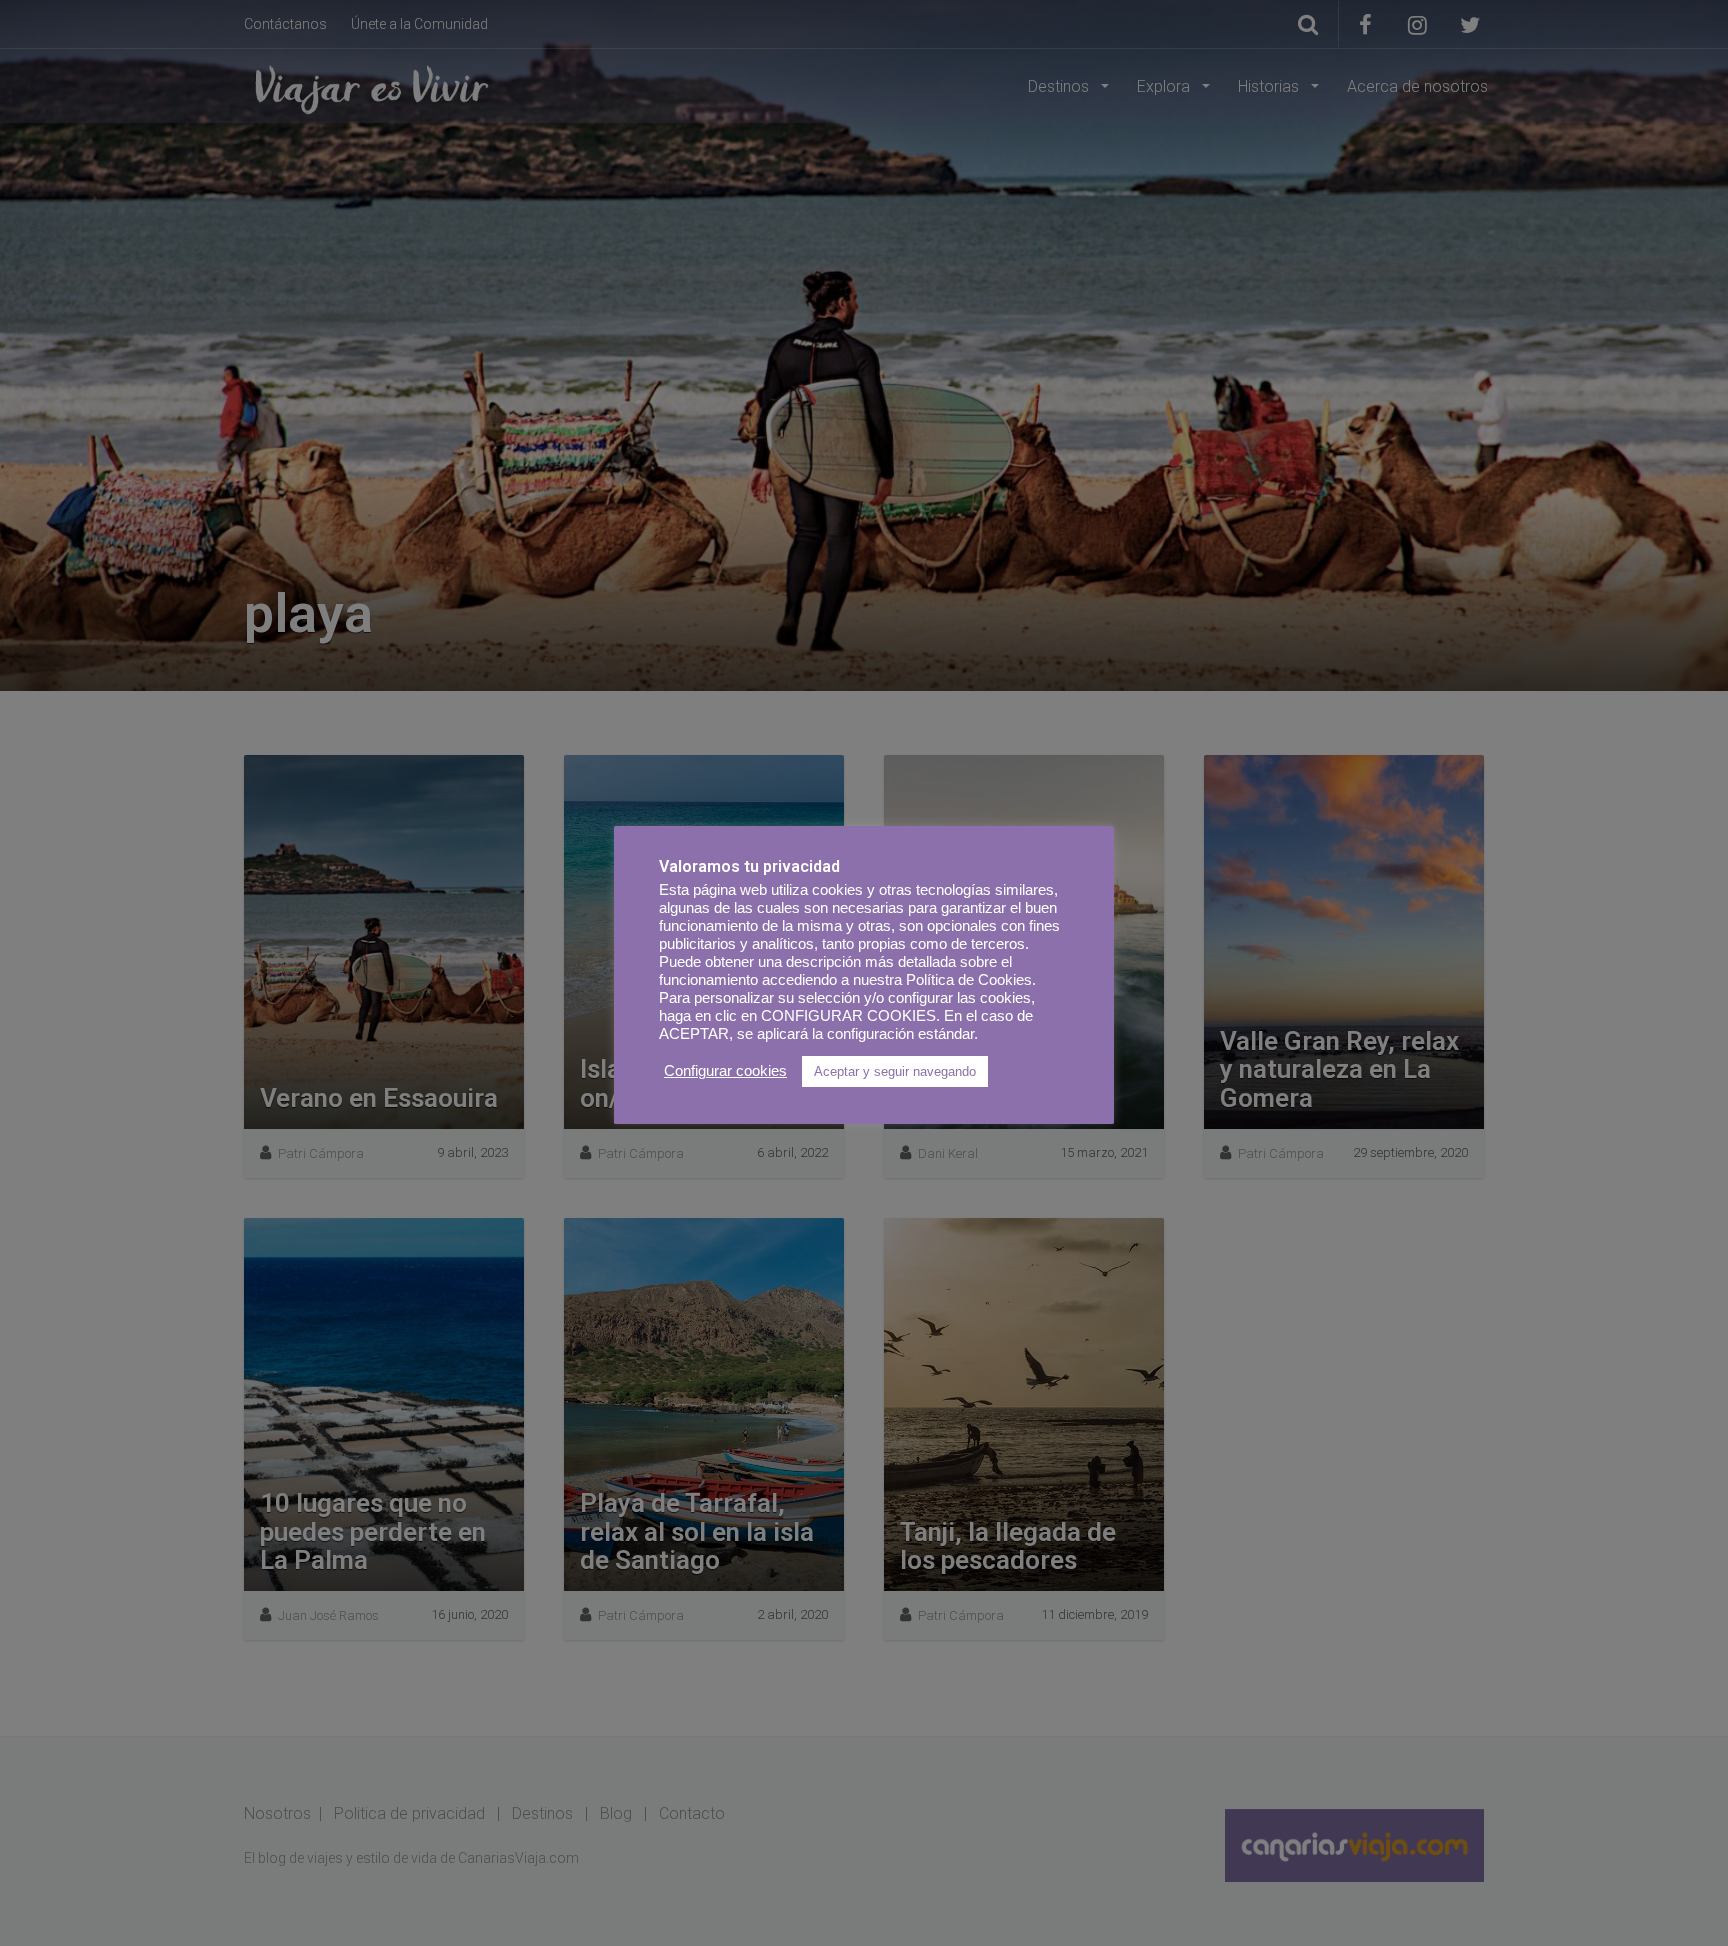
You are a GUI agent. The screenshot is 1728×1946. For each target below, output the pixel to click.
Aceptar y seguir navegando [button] (895, 1071)
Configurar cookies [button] (725, 1071)
